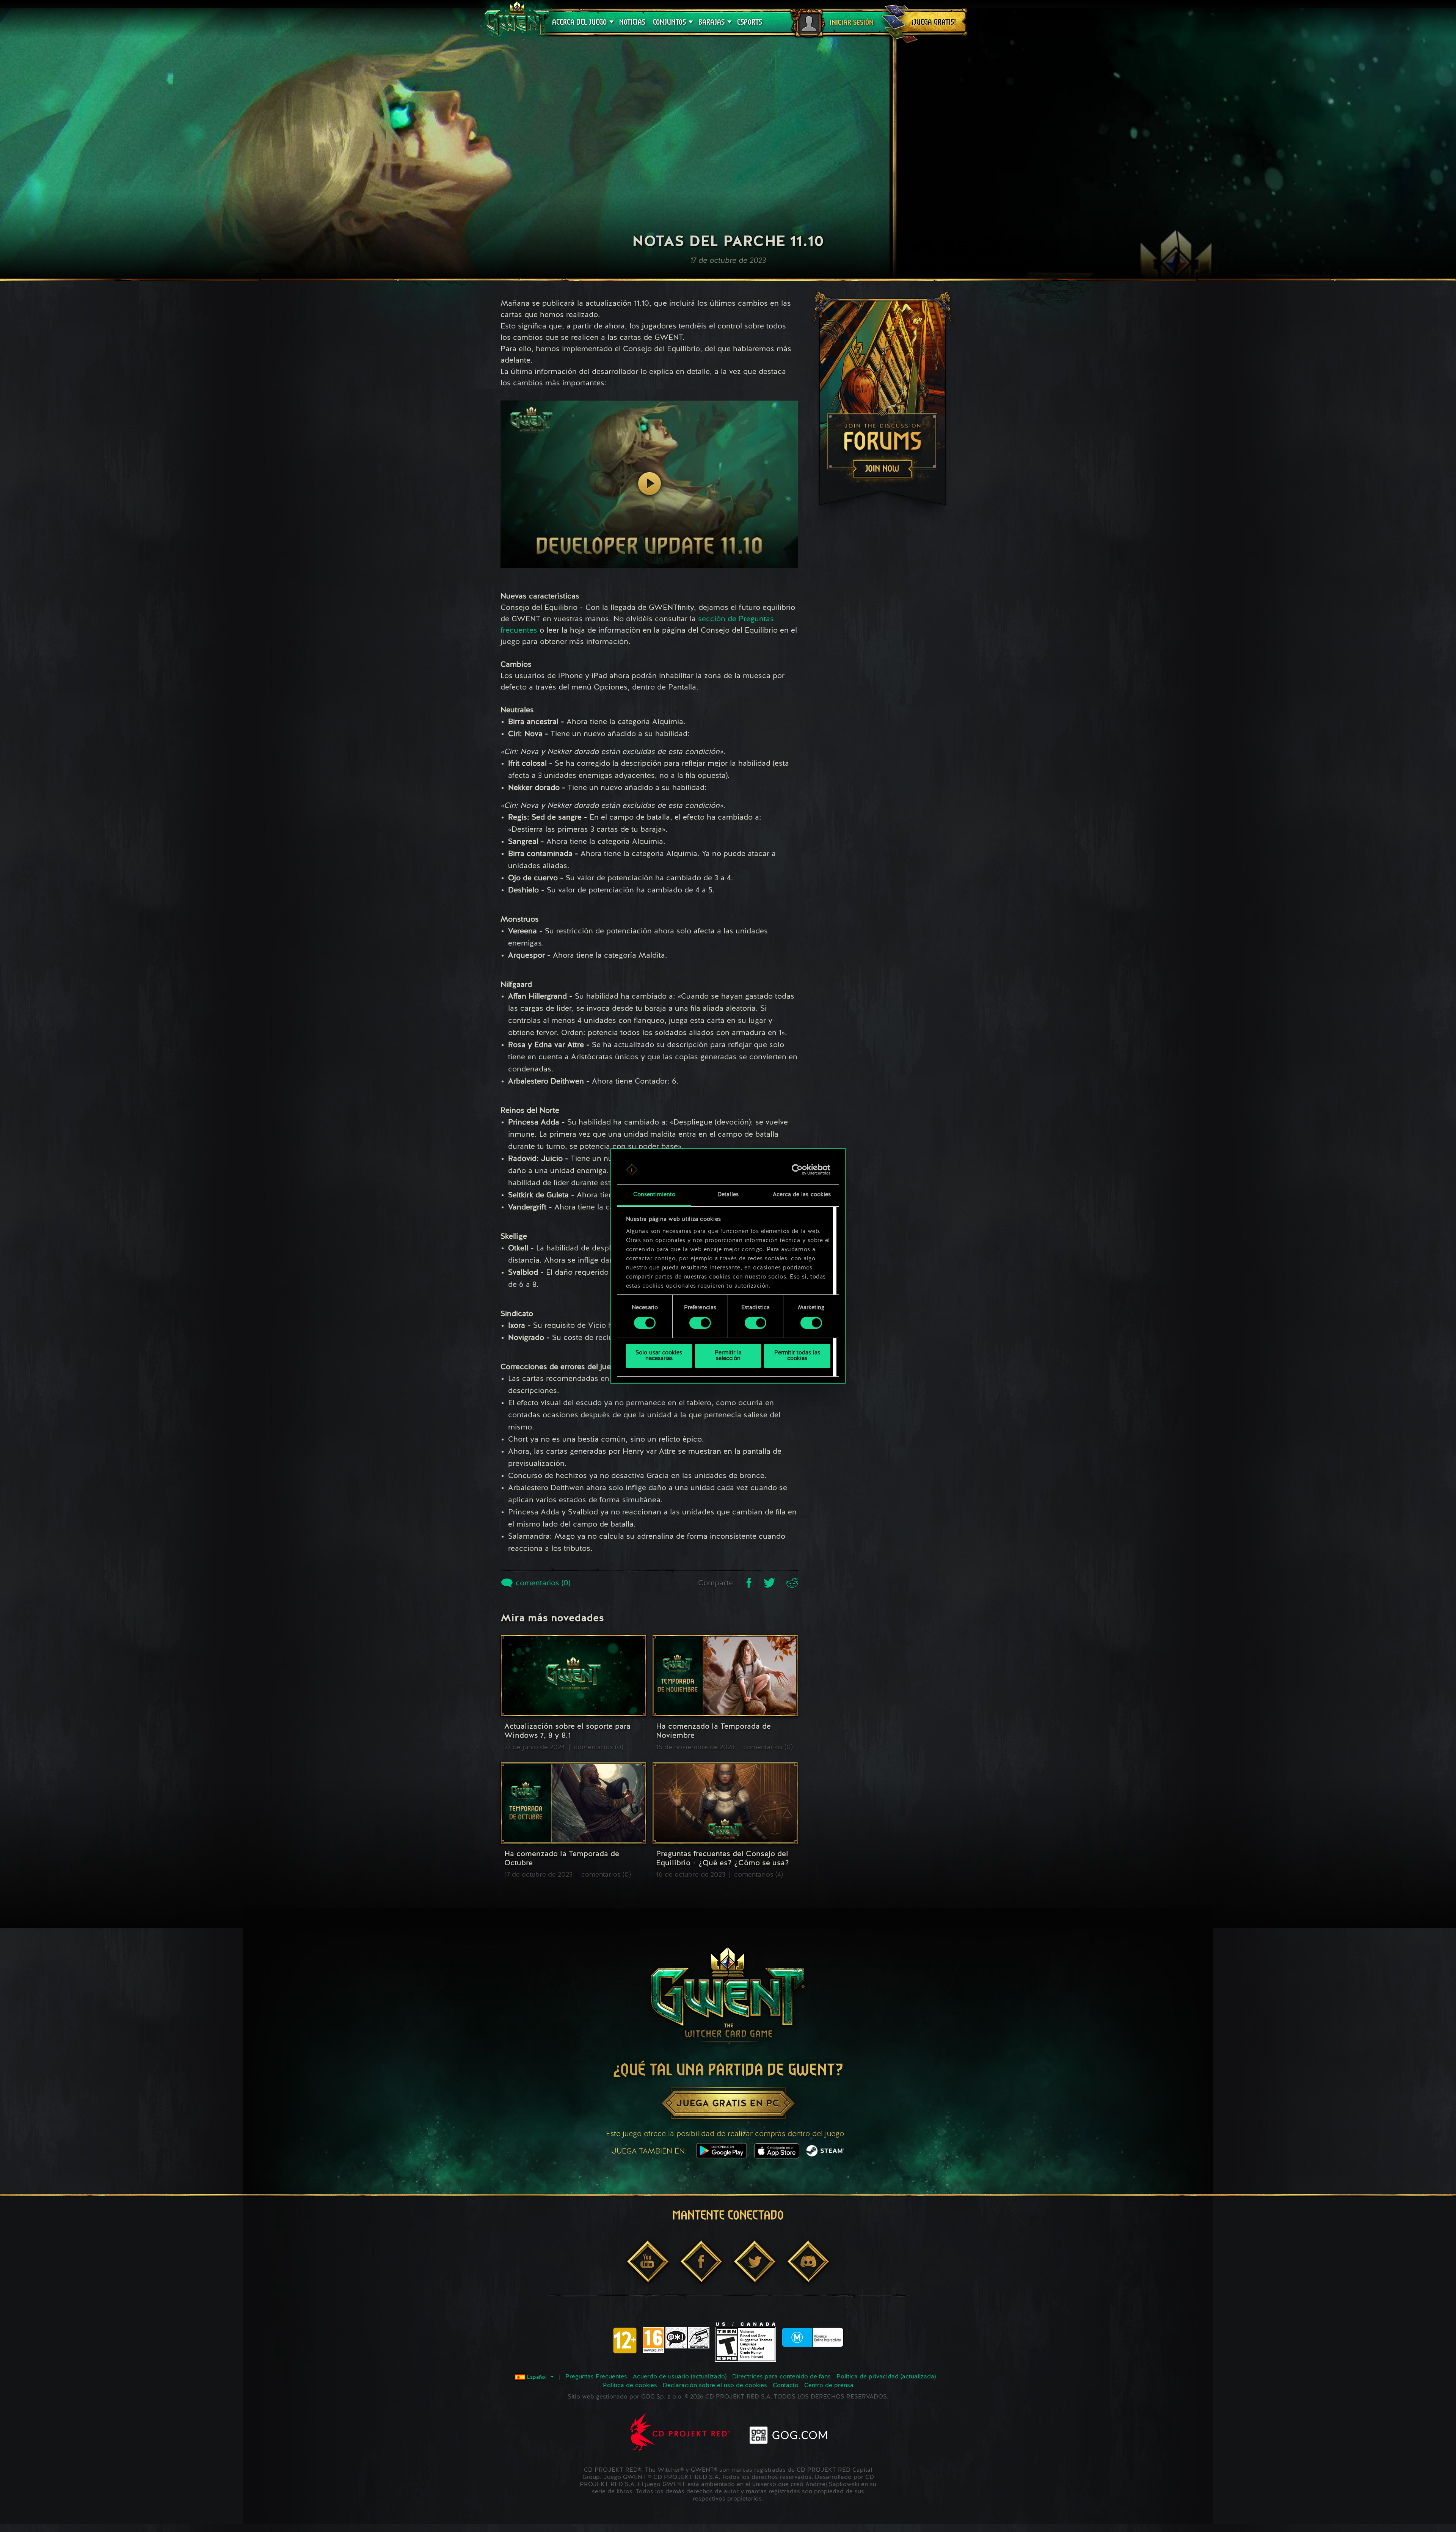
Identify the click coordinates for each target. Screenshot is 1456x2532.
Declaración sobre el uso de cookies (715, 2386)
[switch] (700, 1323)
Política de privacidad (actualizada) (886, 2377)
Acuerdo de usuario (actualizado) (680, 2377)
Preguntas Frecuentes (596, 2377)
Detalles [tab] (728, 1195)
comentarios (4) (759, 1875)
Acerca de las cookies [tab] (802, 1195)
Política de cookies (630, 2386)
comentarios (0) (542, 1583)
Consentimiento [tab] (654, 1195)
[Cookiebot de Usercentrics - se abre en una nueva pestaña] (797, 1170)
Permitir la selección (728, 1356)
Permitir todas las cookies (797, 1356)
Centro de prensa (829, 2386)
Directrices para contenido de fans (781, 2377)
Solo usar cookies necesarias (659, 1356)
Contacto (786, 2386)
